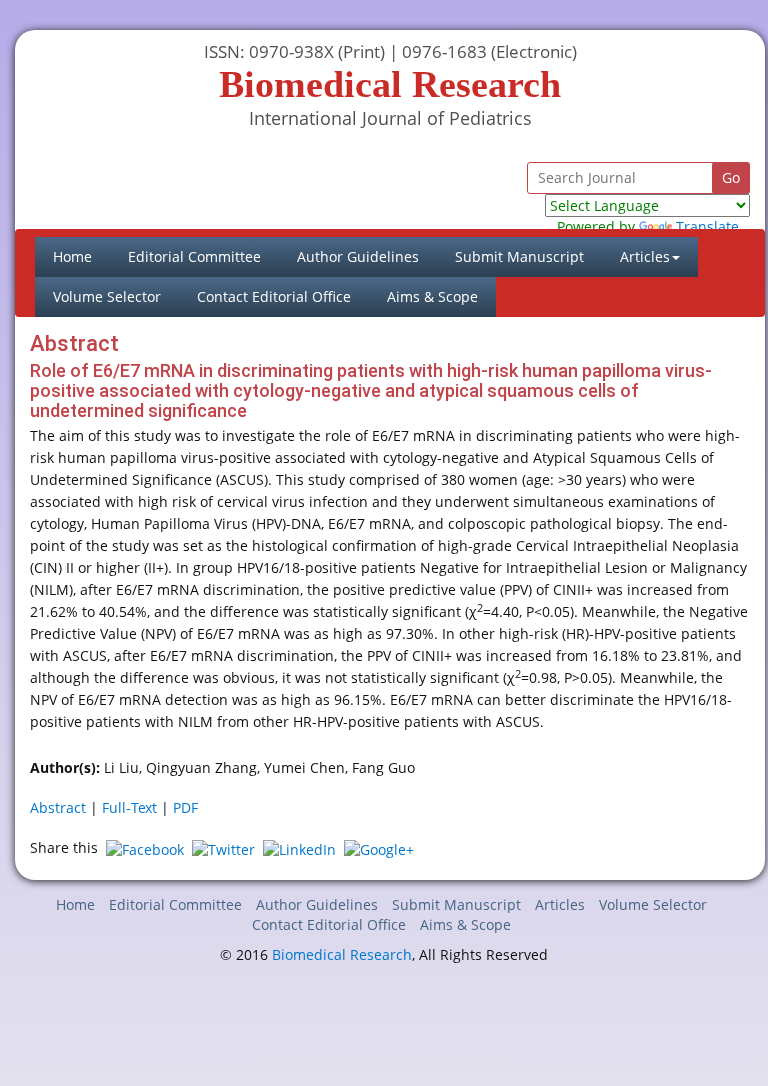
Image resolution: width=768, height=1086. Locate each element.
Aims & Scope (432, 296)
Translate (707, 226)
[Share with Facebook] (145, 847)
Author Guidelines (358, 256)
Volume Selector (107, 296)
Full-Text (129, 807)
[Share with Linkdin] (299, 847)
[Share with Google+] (379, 847)
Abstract (58, 807)
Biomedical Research (342, 954)
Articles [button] (645, 256)
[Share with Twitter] (223, 847)
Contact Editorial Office (274, 296)
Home (81, 256)
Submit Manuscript (519, 256)
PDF (185, 807)
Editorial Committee (194, 256)
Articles (560, 904)
